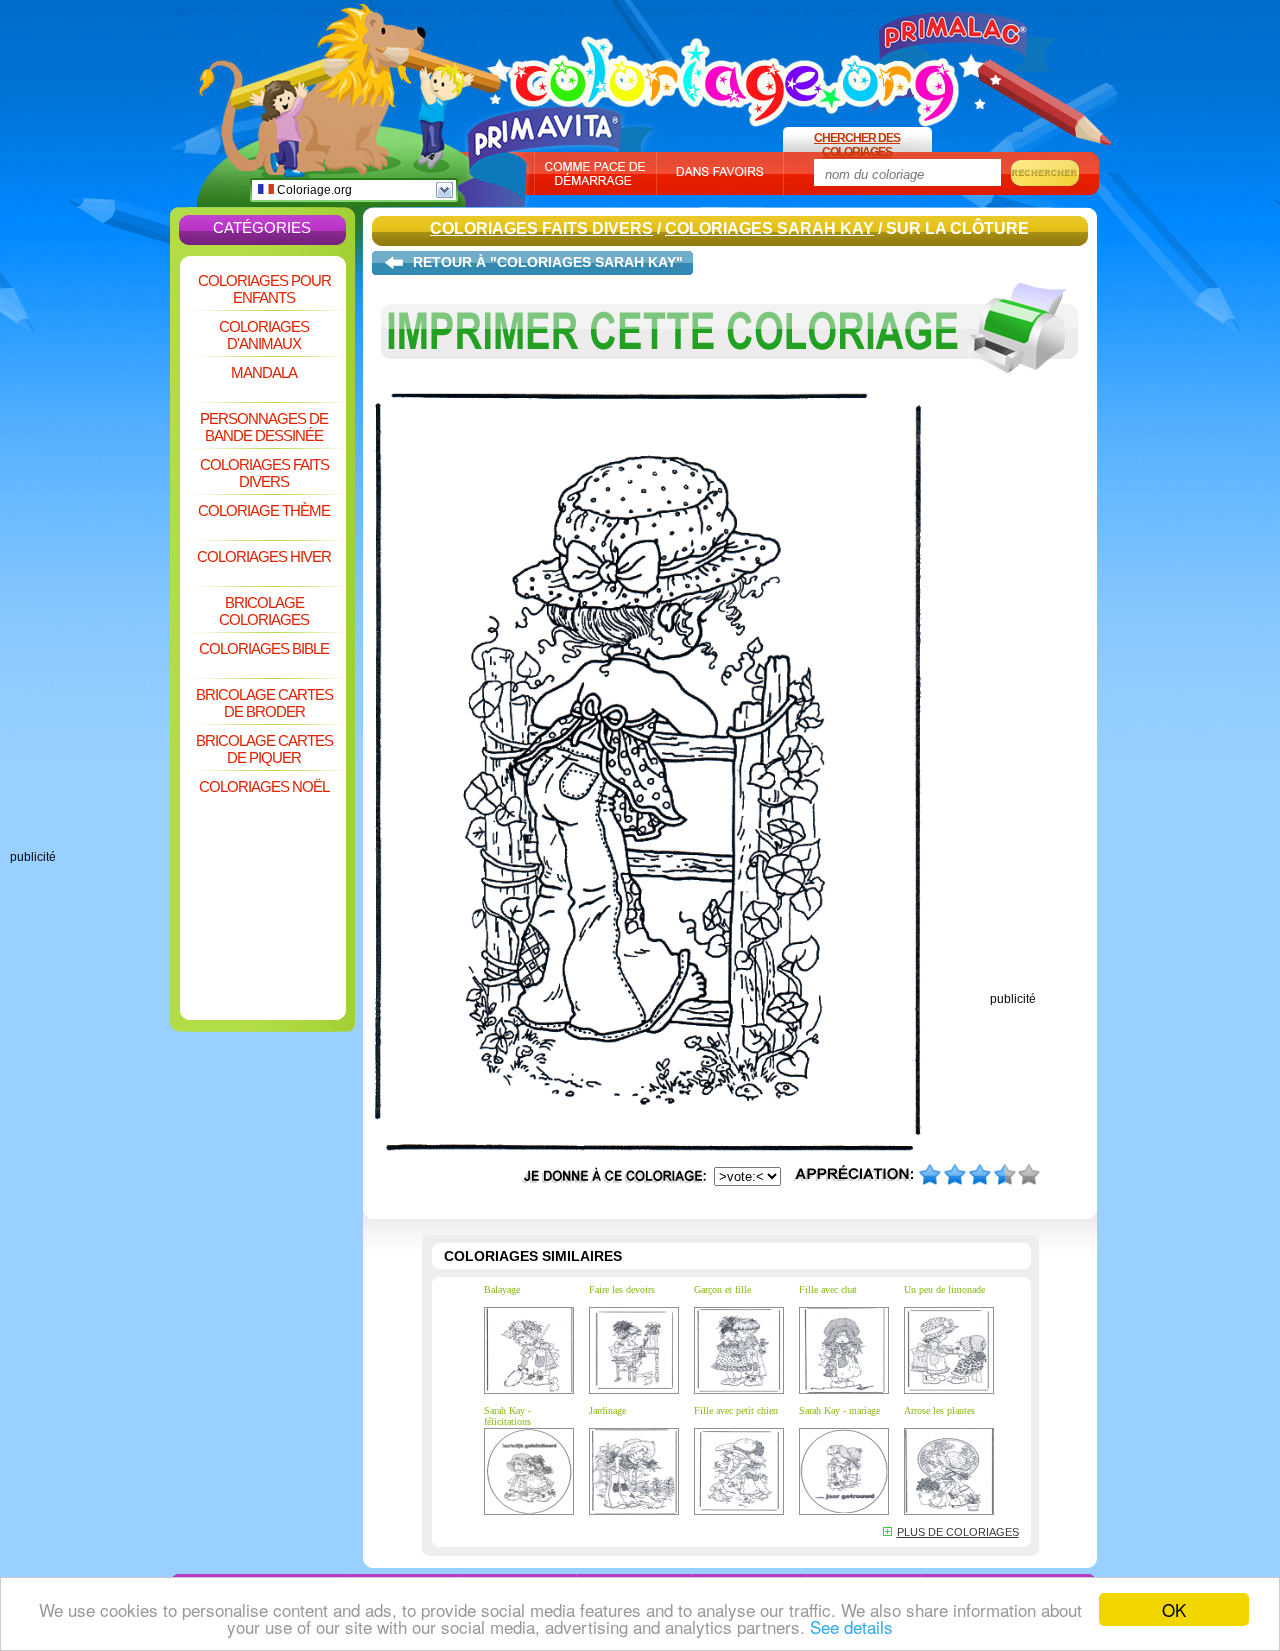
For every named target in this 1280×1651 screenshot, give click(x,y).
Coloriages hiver (264, 556)
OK (1174, 1609)
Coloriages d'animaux (264, 335)
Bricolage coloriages (264, 611)
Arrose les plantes (939, 1410)
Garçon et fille (722, 1289)
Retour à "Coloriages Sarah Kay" (548, 262)
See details (851, 1626)
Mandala (264, 372)
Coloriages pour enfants (264, 289)
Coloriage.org (313, 190)
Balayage (502, 1289)
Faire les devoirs (622, 1289)
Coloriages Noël (264, 786)
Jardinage (607, 1410)
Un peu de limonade (944, 1289)
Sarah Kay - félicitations (507, 1416)
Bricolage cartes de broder (264, 703)
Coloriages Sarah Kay (769, 228)
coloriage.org (735, 73)
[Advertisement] (90, 550)
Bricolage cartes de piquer (264, 749)
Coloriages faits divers (264, 473)
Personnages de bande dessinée (264, 427)
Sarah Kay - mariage (839, 1410)
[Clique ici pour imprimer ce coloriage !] (730, 388)
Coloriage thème (264, 510)
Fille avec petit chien (736, 1410)
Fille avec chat (828, 1289)
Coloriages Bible (264, 648)
